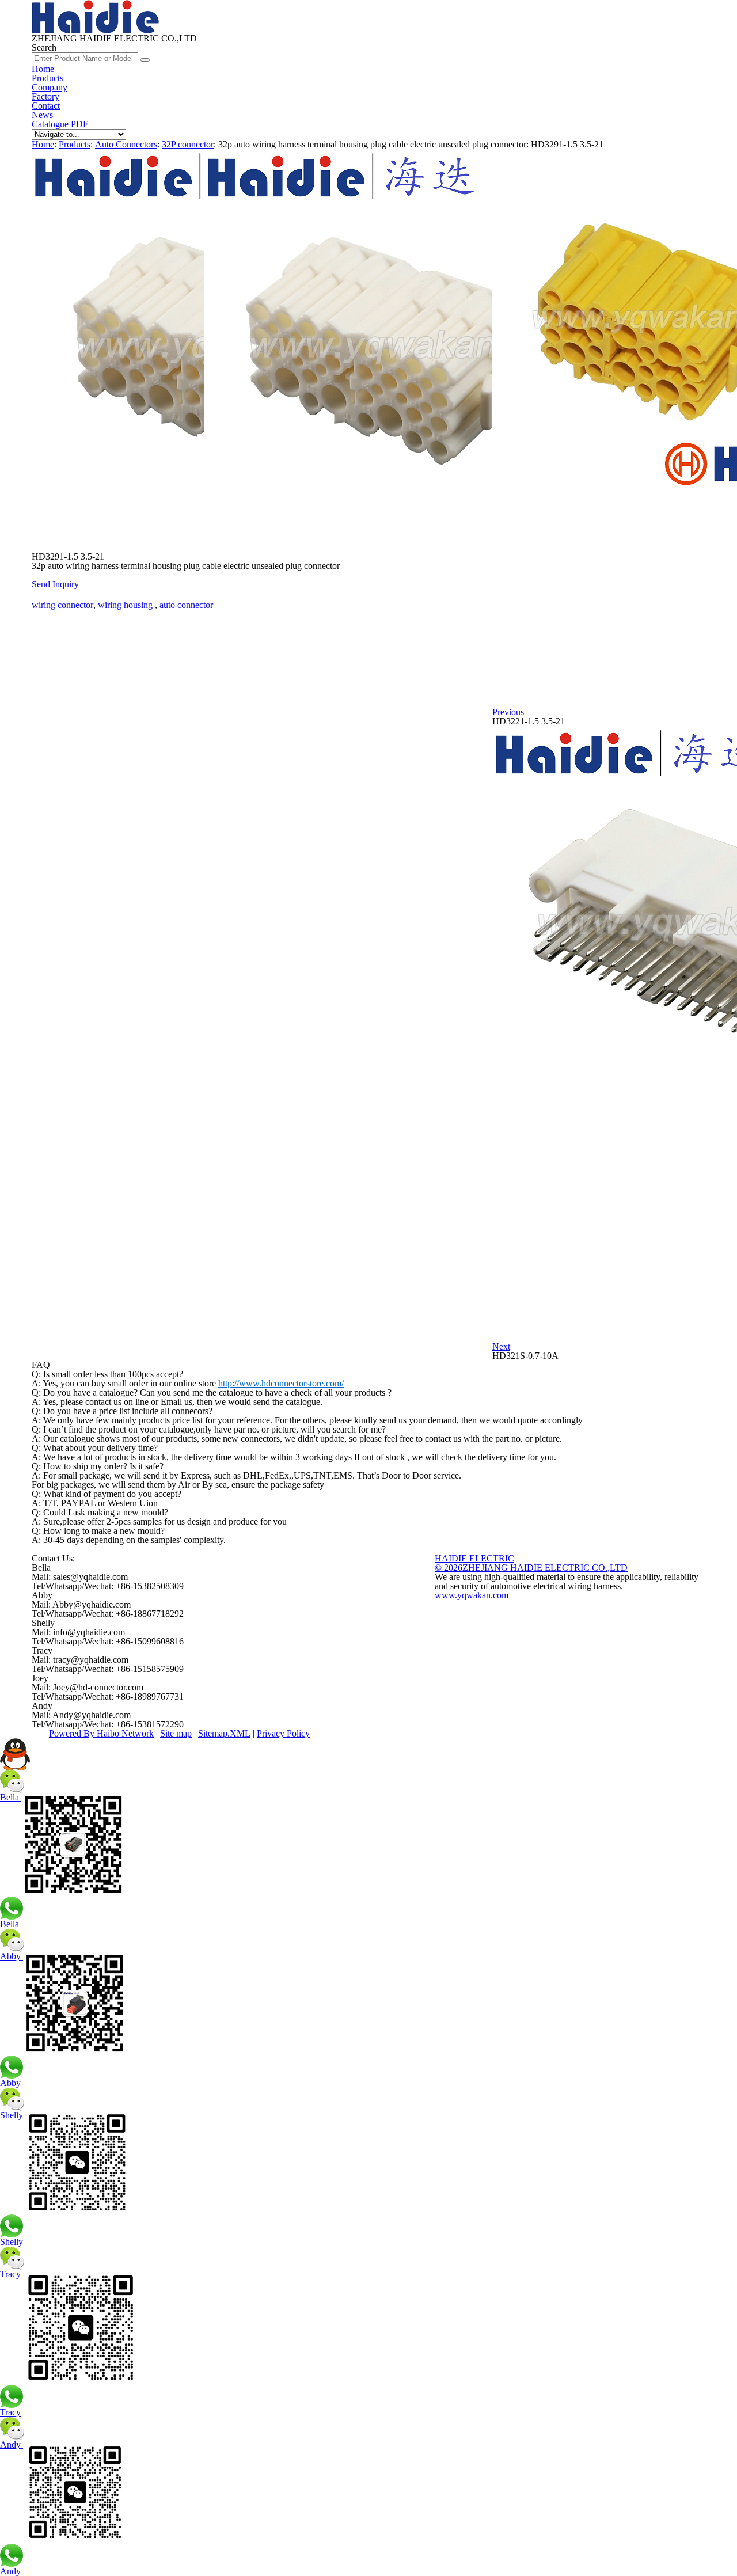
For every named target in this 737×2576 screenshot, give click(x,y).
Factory (45, 96)
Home (43, 69)
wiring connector (62, 605)
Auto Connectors (126, 144)
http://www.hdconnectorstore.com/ (281, 1383)
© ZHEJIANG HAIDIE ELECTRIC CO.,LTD (531, 1568)
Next (501, 1346)
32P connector (188, 144)
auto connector (186, 605)
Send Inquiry (55, 584)
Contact (46, 106)
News (42, 115)
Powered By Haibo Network (101, 1733)
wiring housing (126, 605)
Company (50, 87)
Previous (508, 712)
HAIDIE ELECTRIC (474, 1558)
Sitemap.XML (224, 1733)
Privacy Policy (283, 1733)
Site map (176, 1733)
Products (48, 78)
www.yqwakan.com (472, 1595)
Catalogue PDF (60, 124)
